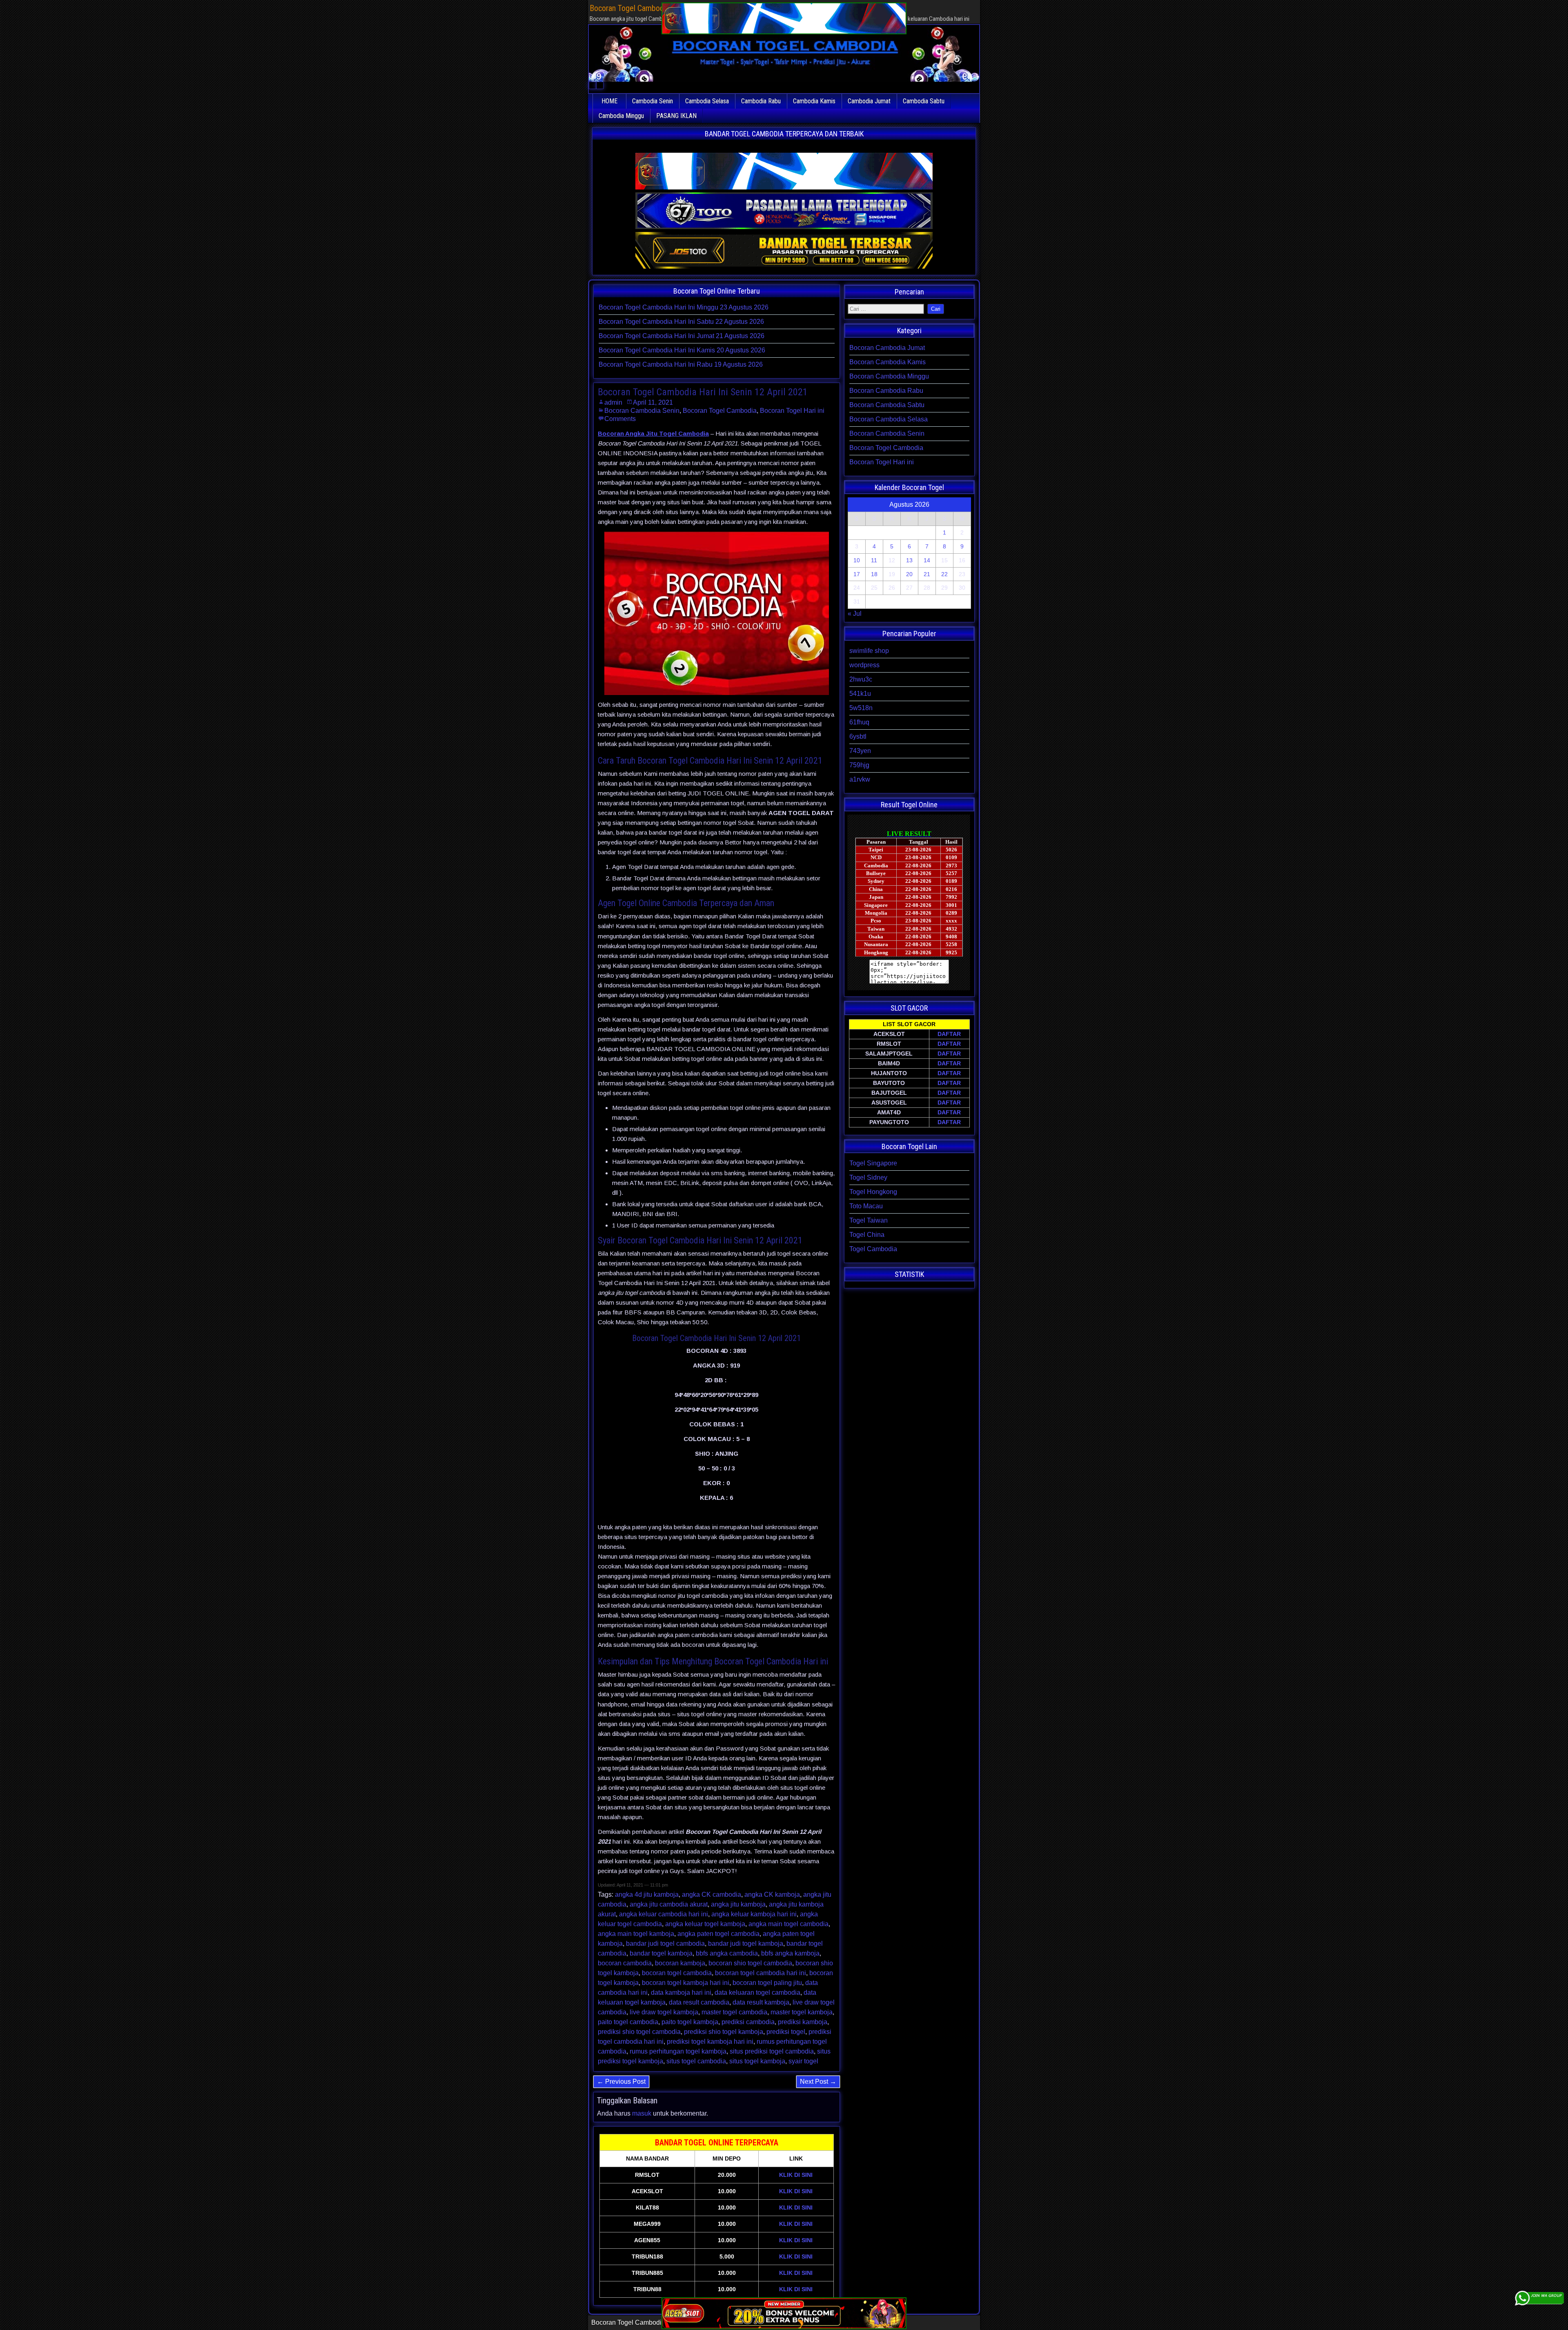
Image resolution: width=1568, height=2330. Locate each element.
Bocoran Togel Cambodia (720, 411)
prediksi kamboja (803, 2022)
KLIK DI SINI (796, 2175)
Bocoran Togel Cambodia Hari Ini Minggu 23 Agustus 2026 (684, 307)
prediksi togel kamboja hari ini (710, 2042)
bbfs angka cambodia (727, 1953)
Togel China (867, 1235)
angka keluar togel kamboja (705, 1924)
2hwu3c (861, 679)
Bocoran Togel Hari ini (792, 411)
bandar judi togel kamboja (746, 1944)
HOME (609, 101)
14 (927, 560)
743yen (860, 751)
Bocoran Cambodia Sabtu (887, 405)
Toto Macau (866, 1206)
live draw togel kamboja (664, 2012)
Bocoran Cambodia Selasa (889, 419)
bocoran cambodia (625, 1963)
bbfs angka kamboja (790, 1953)
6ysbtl (858, 736)
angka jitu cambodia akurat (669, 1904)
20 (909, 574)
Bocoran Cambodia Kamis (888, 362)
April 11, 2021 (653, 402)
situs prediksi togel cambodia (772, 2051)
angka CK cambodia (712, 1895)
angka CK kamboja (772, 1895)
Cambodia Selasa (707, 101)
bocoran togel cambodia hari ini (761, 1973)
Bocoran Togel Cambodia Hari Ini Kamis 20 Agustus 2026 (682, 350)
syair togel (803, 2061)
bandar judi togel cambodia (665, 1944)
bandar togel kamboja (661, 1953)
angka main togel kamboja (636, 1934)
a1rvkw (860, 779)
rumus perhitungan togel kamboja (678, 2051)
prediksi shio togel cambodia (639, 2032)
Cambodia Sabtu (924, 101)
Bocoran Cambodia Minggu (889, 376)
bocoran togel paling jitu (767, 1983)
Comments (620, 419)
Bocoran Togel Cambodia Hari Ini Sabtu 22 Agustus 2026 (681, 322)
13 (909, 560)
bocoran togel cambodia (677, 1973)
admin (613, 402)
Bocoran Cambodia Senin (642, 411)
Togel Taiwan (869, 1220)
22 (944, 574)
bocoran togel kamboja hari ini (686, 1983)
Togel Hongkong (873, 1192)
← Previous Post (621, 2082)
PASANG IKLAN (676, 116)
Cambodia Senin (653, 101)
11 (874, 560)
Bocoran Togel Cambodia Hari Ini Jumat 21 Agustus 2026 (682, 336)
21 (927, 574)
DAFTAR (949, 1034)
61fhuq (859, 722)
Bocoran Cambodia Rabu (886, 391)
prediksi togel (786, 2032)
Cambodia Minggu (621, 116)
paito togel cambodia (628, 2022)
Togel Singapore (873, 1163)
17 (857, 574)
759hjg (859, 765)
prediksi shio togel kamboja (724, 2032)
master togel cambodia (734, 2012)
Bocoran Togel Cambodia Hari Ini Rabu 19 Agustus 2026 (681, 364)
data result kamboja (761, 2002)
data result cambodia (699, 2002)
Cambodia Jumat (869, 101)
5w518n (861, 708)
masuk (642, 2113)
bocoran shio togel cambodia (750, 1963)
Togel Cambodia (873, 1249)
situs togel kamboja (757, 2061)
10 (857, 560)
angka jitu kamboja (738, 1904)
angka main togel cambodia (788, 1924)
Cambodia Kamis (814, 101)
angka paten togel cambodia (718, 1934)
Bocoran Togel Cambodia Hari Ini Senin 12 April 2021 (703, 392)
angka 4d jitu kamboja (647, 1895)
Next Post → (818, 2082)
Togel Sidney (868, 1177)
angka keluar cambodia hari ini (664, 1914)
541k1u (860, 694)
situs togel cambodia (696, 2061)
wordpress (864, 665)
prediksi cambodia (748, 2022)
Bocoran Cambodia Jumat (887, 348)
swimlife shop (869, 651)
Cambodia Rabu (761, 101)
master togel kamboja (802, 2012)
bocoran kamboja (680, 1963)
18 (874, 574)
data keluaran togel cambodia (757, 1993)
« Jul (855, 614)
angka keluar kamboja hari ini (754, 1914)
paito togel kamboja (690, 2022)
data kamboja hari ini (681, 1993)
